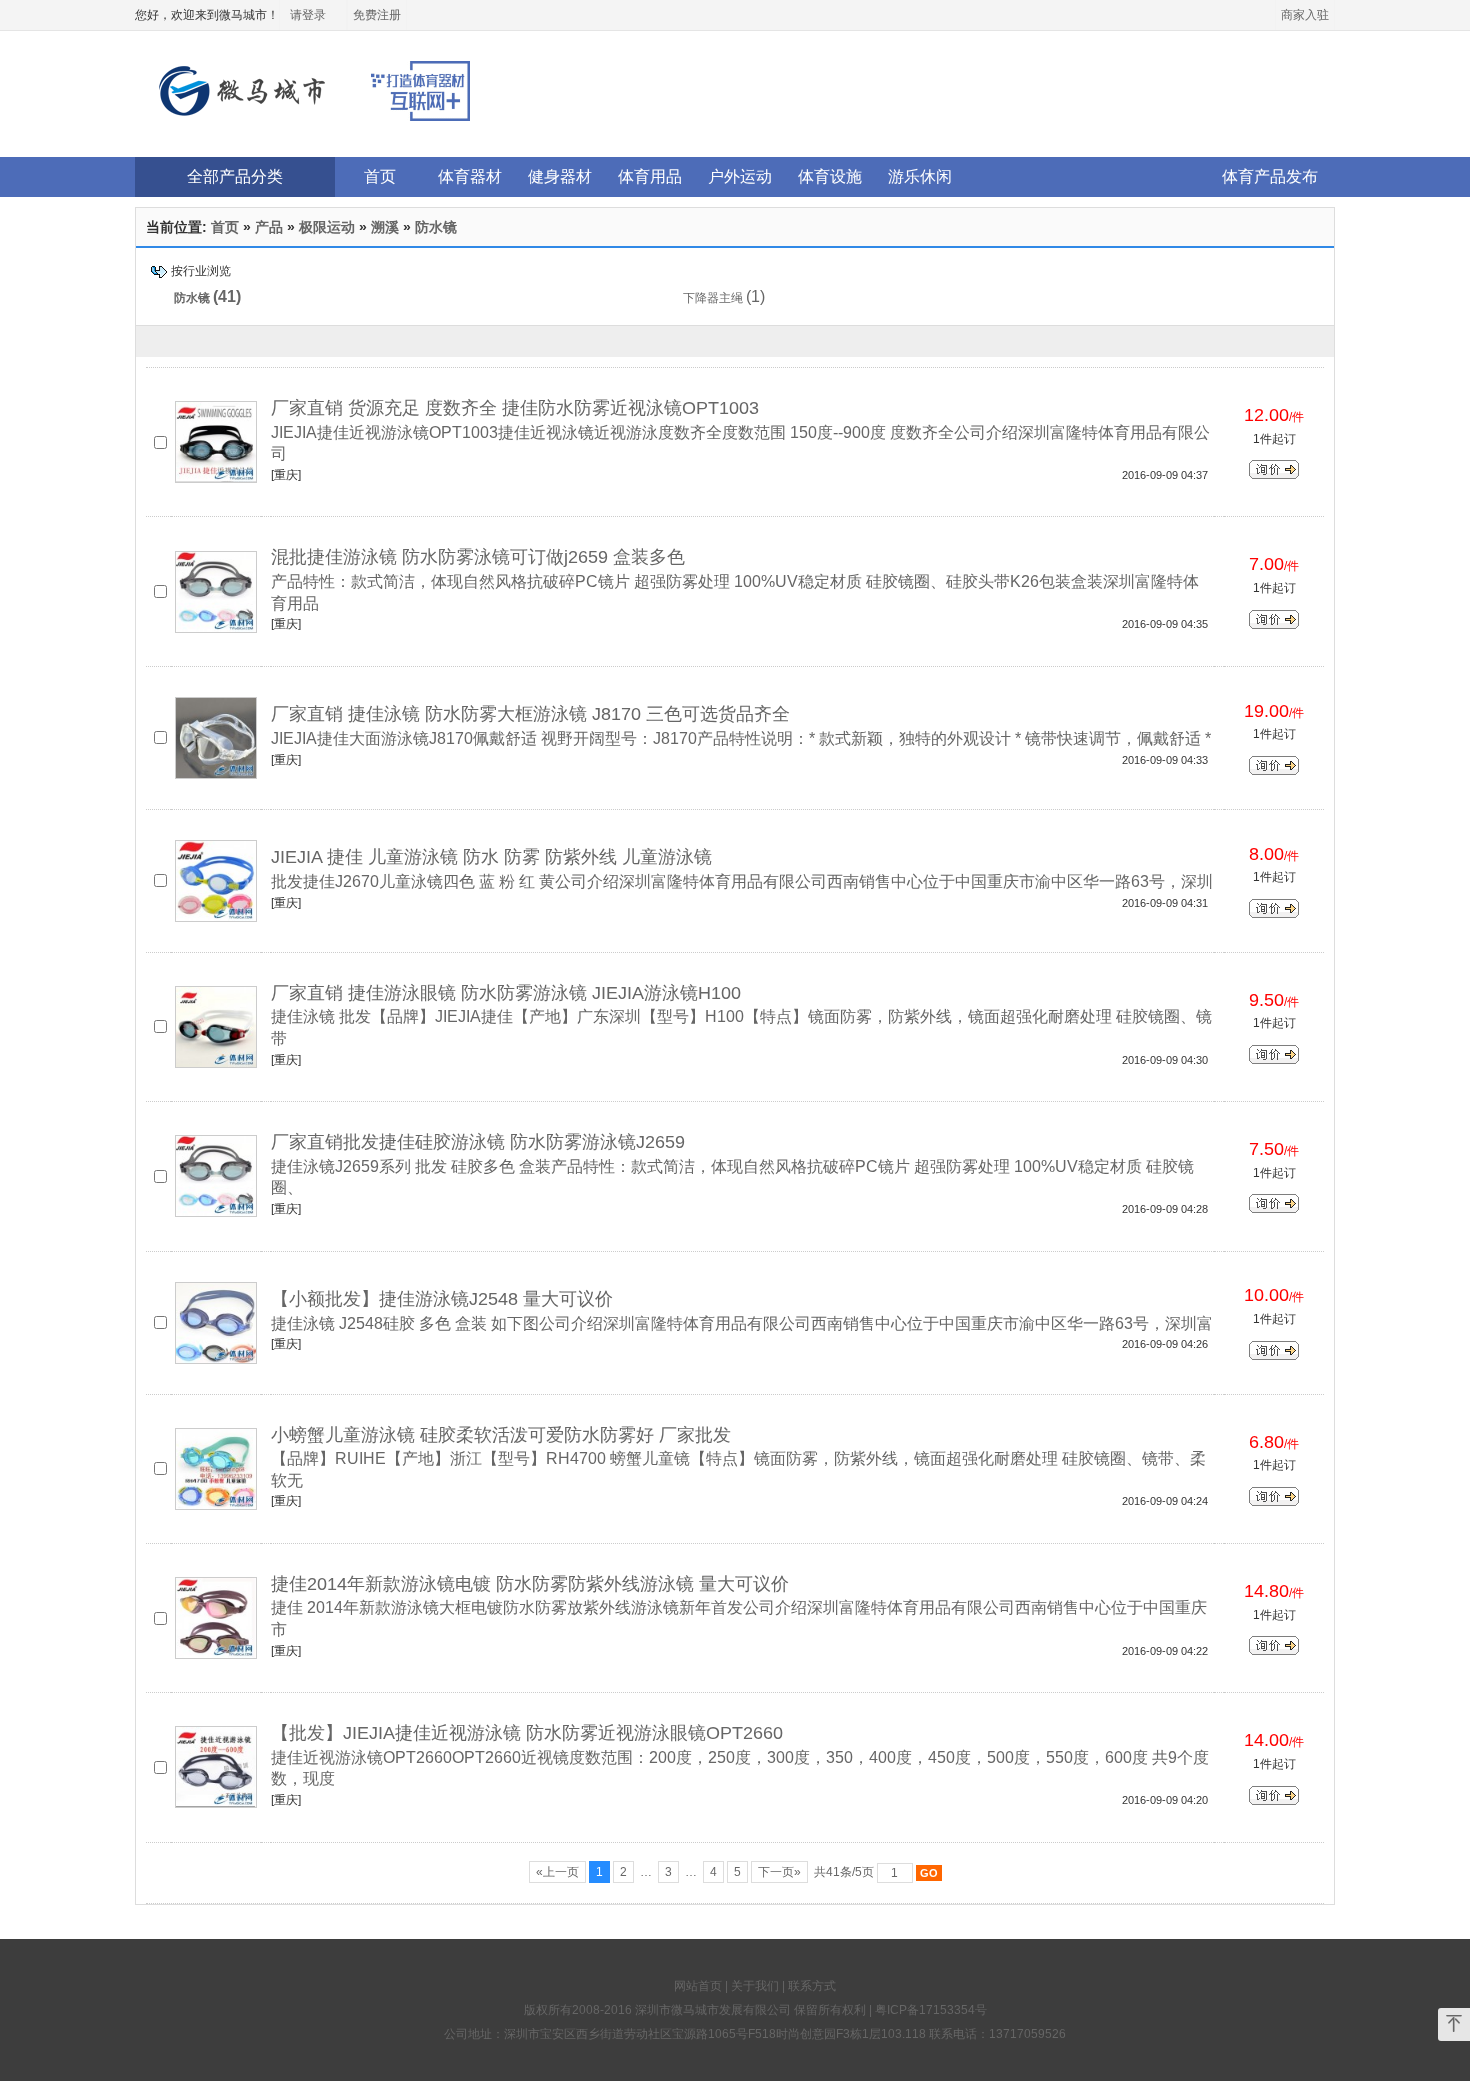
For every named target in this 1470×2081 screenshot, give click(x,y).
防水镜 (436, 227)
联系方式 (812, 1986)
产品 (269, 227)
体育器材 (470, 176)
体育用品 (650, 176)
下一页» (779, 1872)
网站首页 (698, 1986)
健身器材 (560, 176)
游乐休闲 (920, 176)
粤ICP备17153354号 (931, 2010)
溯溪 (385, 227)
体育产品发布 (1270, 176)
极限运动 (327, 227)
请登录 (308, 15)
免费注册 (377, 15)
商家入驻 (1305, 15)
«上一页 (557, 1872)
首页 (380, 176)
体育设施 (830, 176)
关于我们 (755, 1986)
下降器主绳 (713, 298)
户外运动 (740, 176)
